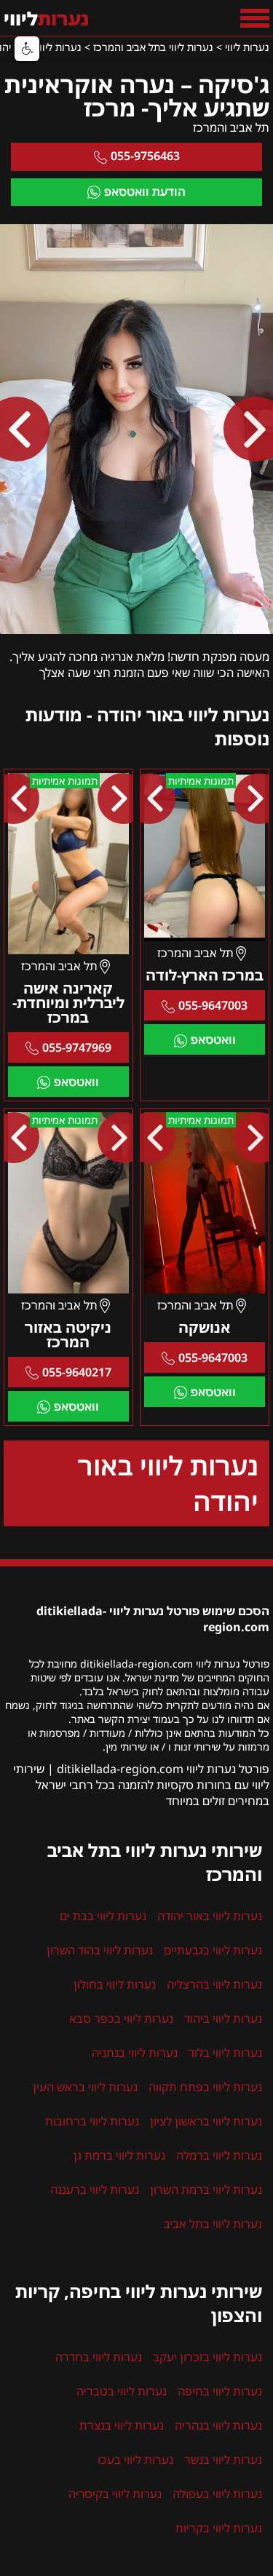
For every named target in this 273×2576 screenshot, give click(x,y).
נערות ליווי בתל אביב (213, 2224)
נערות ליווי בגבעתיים (213, 1950)
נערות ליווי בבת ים (103, 1916)
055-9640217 (77, 1372)
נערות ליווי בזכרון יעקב (207, 2357)
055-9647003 (213, 1005)
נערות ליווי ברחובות (92, 2121)
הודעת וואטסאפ (145, 191)
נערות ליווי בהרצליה (214, 1984)
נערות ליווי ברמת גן (119, 2155)
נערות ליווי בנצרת (122, 2425)
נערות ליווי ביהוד (223, 2018)
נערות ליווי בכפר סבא (121, 2018)
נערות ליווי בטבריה (122, 2391)
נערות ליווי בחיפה (220, 2391)
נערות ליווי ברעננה (95, 2189)
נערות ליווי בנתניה (135, 2053)
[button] (27, 49)
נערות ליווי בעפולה (217, 2494)
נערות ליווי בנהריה (218, 2425)
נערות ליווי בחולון (115, 1984)
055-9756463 (145, 156)
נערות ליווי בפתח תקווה (205, 2087)
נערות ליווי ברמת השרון (206, 2189)
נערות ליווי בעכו (135, 2460)
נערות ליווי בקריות (219, 2528)
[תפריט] (255, 18)
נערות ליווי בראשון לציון (206, 2121)
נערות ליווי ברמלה (219, 2155)
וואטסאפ (213, 1039)
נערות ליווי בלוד (225, 2053)
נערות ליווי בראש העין (85, 2087)
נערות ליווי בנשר (223, 2460)
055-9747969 (77, 1047)
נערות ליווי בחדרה (99, 2357)
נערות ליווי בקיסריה (115, 2494)
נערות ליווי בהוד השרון (100, 1950)
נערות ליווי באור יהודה (168, 1483)
